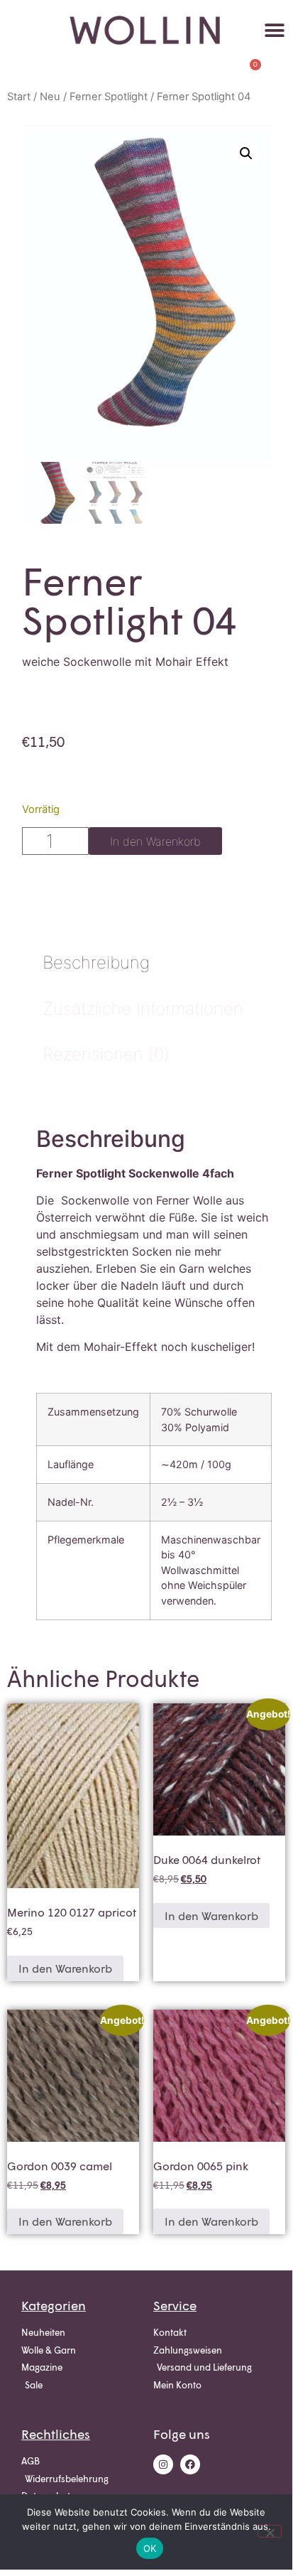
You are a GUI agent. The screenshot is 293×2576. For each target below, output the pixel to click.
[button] (275, 30)
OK (150, 2548)
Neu (50, 97)
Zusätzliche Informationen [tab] (143, 1009)
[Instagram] (163, 2464)
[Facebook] (190, 2464)
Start (19, 97)
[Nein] (270, 2531)
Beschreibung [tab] (96, 963)
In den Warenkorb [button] (65, 1968)
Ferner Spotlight (109, 97)
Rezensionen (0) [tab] (106, 1054)
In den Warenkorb (155, 841)
